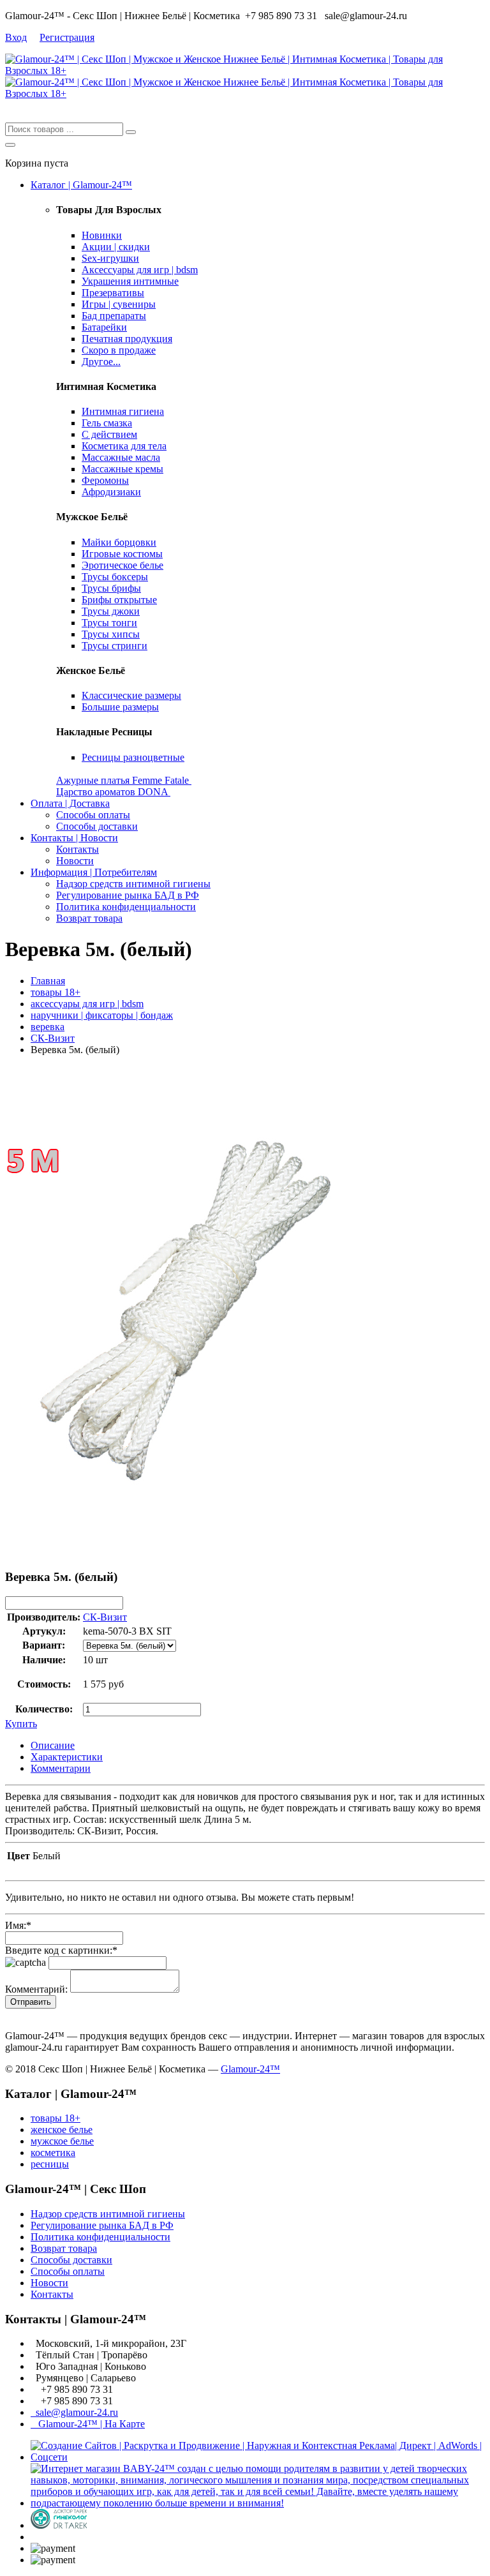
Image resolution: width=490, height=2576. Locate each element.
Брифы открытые (119, 600)
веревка (48, 1027)
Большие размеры (120, 707)
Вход (16, 37)
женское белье (62, 2130)
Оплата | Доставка (70, 803)
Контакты (78, 849)
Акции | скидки (116, 247)
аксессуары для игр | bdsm (87, 1004)
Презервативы (113, 293)
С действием (109, 434)
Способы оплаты (93, 815)
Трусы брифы (111, 588)
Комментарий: (36, 1989)
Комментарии (61, 1768)
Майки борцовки (119, 542)
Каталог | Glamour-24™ (81, 185)
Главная (48, 981)
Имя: (18, 1925)
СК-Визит (53, 1038)
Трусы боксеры (115, 577)
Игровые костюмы (122, 554)
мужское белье (62, 2141)
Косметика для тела (124, 446)
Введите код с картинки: (61, 1950)
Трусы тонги (109, 623)
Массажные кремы (122, 469)
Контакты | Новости (74, 838)
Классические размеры (131, 695)
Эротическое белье (122, 565)
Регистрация (67, 37)
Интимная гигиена (123, 411)
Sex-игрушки (110, 258)
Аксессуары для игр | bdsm (140, 270)
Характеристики (67, 1757)
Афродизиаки (111, 492)
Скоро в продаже (119, 350)
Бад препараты (114, 316)
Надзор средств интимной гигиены (133, 884)
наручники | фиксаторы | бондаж (102, 1015)
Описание (53, 1745)
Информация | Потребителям (94, 872)
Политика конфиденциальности (126, 907)
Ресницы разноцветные (133, 757)
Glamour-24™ (250, 2069)
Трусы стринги (115, 646)
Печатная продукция (127, 339)
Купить (21, 1724)
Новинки (102, 235)
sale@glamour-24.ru (74, 2412)
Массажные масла (121, 457)
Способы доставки (97, 826)
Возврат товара (89, 918)
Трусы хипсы (111, 634)
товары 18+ (56, 992)
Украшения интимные (130, 281)
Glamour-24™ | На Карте (88, 2424)
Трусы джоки (111, 611)
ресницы (50, 2164)
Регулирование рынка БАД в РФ (128, 895)
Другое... (101, 362)
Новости (75, 861)
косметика (53, 2153)
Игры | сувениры (119, 304)
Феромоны (105, 480)
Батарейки (104, 327)
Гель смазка (107, 423)
